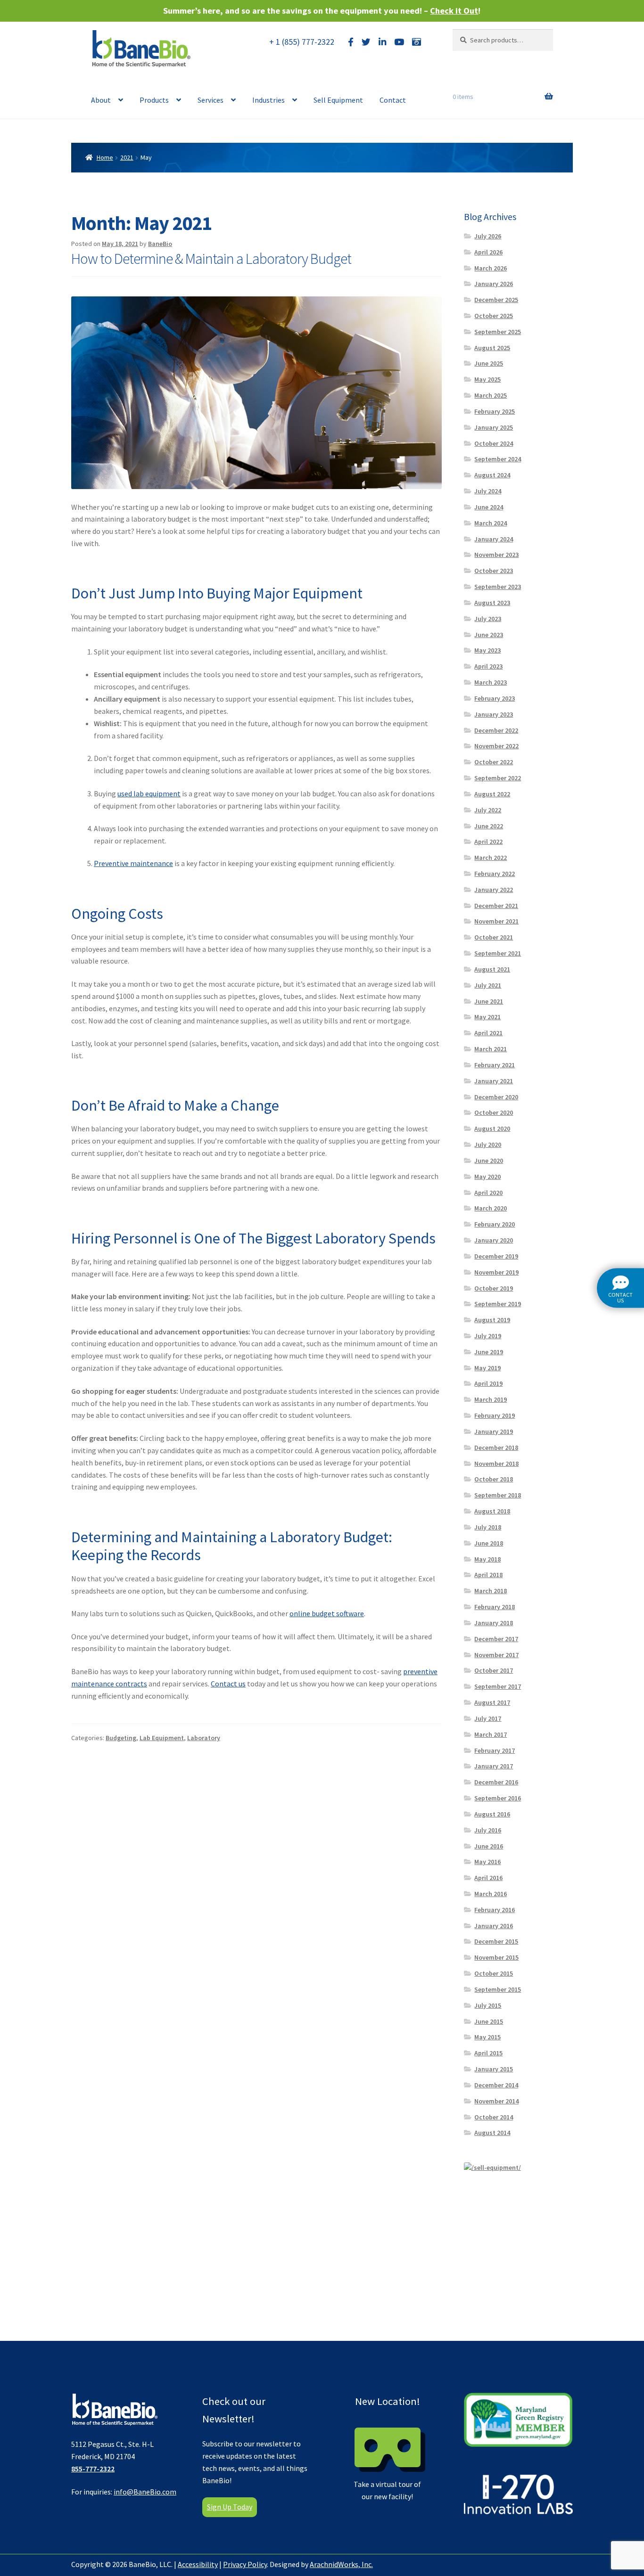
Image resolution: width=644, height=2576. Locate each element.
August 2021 (492, 969)
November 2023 (496, 555)
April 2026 (488, 252)
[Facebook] (351, 42)
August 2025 (492, 348)
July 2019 (488, 1336)
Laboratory (204, 1738)
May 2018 (487, 1559)
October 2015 (494, 1973)
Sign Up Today (230, 2507)
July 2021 (488, 985)
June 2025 (489, 363)
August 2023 (492, 603)
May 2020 (487, 1177)
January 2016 (494, 1926)
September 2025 (498, 332)
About (101, 100)
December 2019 (496, 1256)
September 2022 (498, 778)
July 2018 (488, 1527)
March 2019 (491, 1399)
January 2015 (494, 2069)
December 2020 (496, 1097)
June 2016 (489, 1846)
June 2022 (489, 826)
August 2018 (492, 1511)
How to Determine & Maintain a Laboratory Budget (211, 259)
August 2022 (492, 794)
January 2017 (494, 1766)
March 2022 (491, 858)
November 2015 (496, 1957)
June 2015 (489, 2021)
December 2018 (496, 1447)
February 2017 (495, 1750)
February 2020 (495, 1224)
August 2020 (492, 1129)
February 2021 (495, 1065)
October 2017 (494, 1670)
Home (105, 157)
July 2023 (488, 619)
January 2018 (494, 1623)
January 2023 (494, 714)
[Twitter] (366, 42)
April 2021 (488, 1033)
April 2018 (488, 1575)
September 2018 (498, 1495)
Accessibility (198, 2564)
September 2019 (498, 1304)
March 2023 (491, 682)
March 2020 (491, 1208)
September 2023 (498, 587)
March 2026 (491, 268)
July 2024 (488, 491)
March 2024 (491, 523)
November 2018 (496, 1464)
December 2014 (496, 2085)
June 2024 (489, 507)
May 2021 (487, 1017)
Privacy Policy (245, 2564)
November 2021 (496, 921)
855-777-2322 (93, 2469)
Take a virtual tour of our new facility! (387, 2448)
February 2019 (495, 1415)
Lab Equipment (162, 1738)
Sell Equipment (338, 100)
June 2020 (489, 1161)
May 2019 (487, 1368)
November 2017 (496, 1655)
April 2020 (488, 1193)
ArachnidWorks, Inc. (341, 2564)
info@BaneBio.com (145, 2492)
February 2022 (495, 874)
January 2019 (494, 1431)
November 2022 (496, 746)
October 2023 (494, 571)
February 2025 (495, 411)
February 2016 (495, 1910)
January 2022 (494, 890)
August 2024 (492, 475)
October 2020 (494, 1112)
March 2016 (491, 1894)
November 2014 (496, 2101)
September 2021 (498, 953)
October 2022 (494, 762)
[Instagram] (417, 42)
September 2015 (498, 1989)
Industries (268, 100)
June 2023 (489, 635)
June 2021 (489, 1001)
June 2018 (489, 1543)
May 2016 (487, 1862)
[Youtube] (399, 42)
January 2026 (494, 284)
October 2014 (494, 2117)
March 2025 (491, 395)
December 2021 (496, 906)
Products (154, 100)
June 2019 (489, 1352)
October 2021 (494, 937)
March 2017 (491, 1734)
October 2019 (494, 1288)
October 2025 (494, 316)
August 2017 (492, 1702)
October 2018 (494, 1479)
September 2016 (498, 1798)
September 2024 (498, 459)
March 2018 (491, 1591)
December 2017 (496, 1639)
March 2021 (491, 1049)
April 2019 (488, 1383)
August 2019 (492, 1320)
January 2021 (494, 1081)
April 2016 (488, 1878)
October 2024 (494, 443)
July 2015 (488, 2005)
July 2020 (488, 1145)
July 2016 (488, 1830)
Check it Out (454, 11)
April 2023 (488, 666)
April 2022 (488, 842)
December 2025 (496, 300)
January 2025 (494, 427)
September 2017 (498, 1686)
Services (211, 100)
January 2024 (494, 539)
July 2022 (488, 810)
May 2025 (487, 379)
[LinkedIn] (382, 42)
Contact (393, 100)
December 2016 (496, 1782)
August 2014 (492, 2133)
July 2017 (488, 1718)
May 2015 (487, 2037)
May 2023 (487, 650)
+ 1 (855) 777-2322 (302, 42)
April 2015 (488, 2053)
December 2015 (496, 1941)
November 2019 (496, 1272)
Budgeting (121, 1738)
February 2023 (495, 698)
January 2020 (494, 1240)
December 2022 (496, 730)
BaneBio (160, 244)
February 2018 (495, 1607)
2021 (127, 157)
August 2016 (492, 1814)
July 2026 (488, 236)
